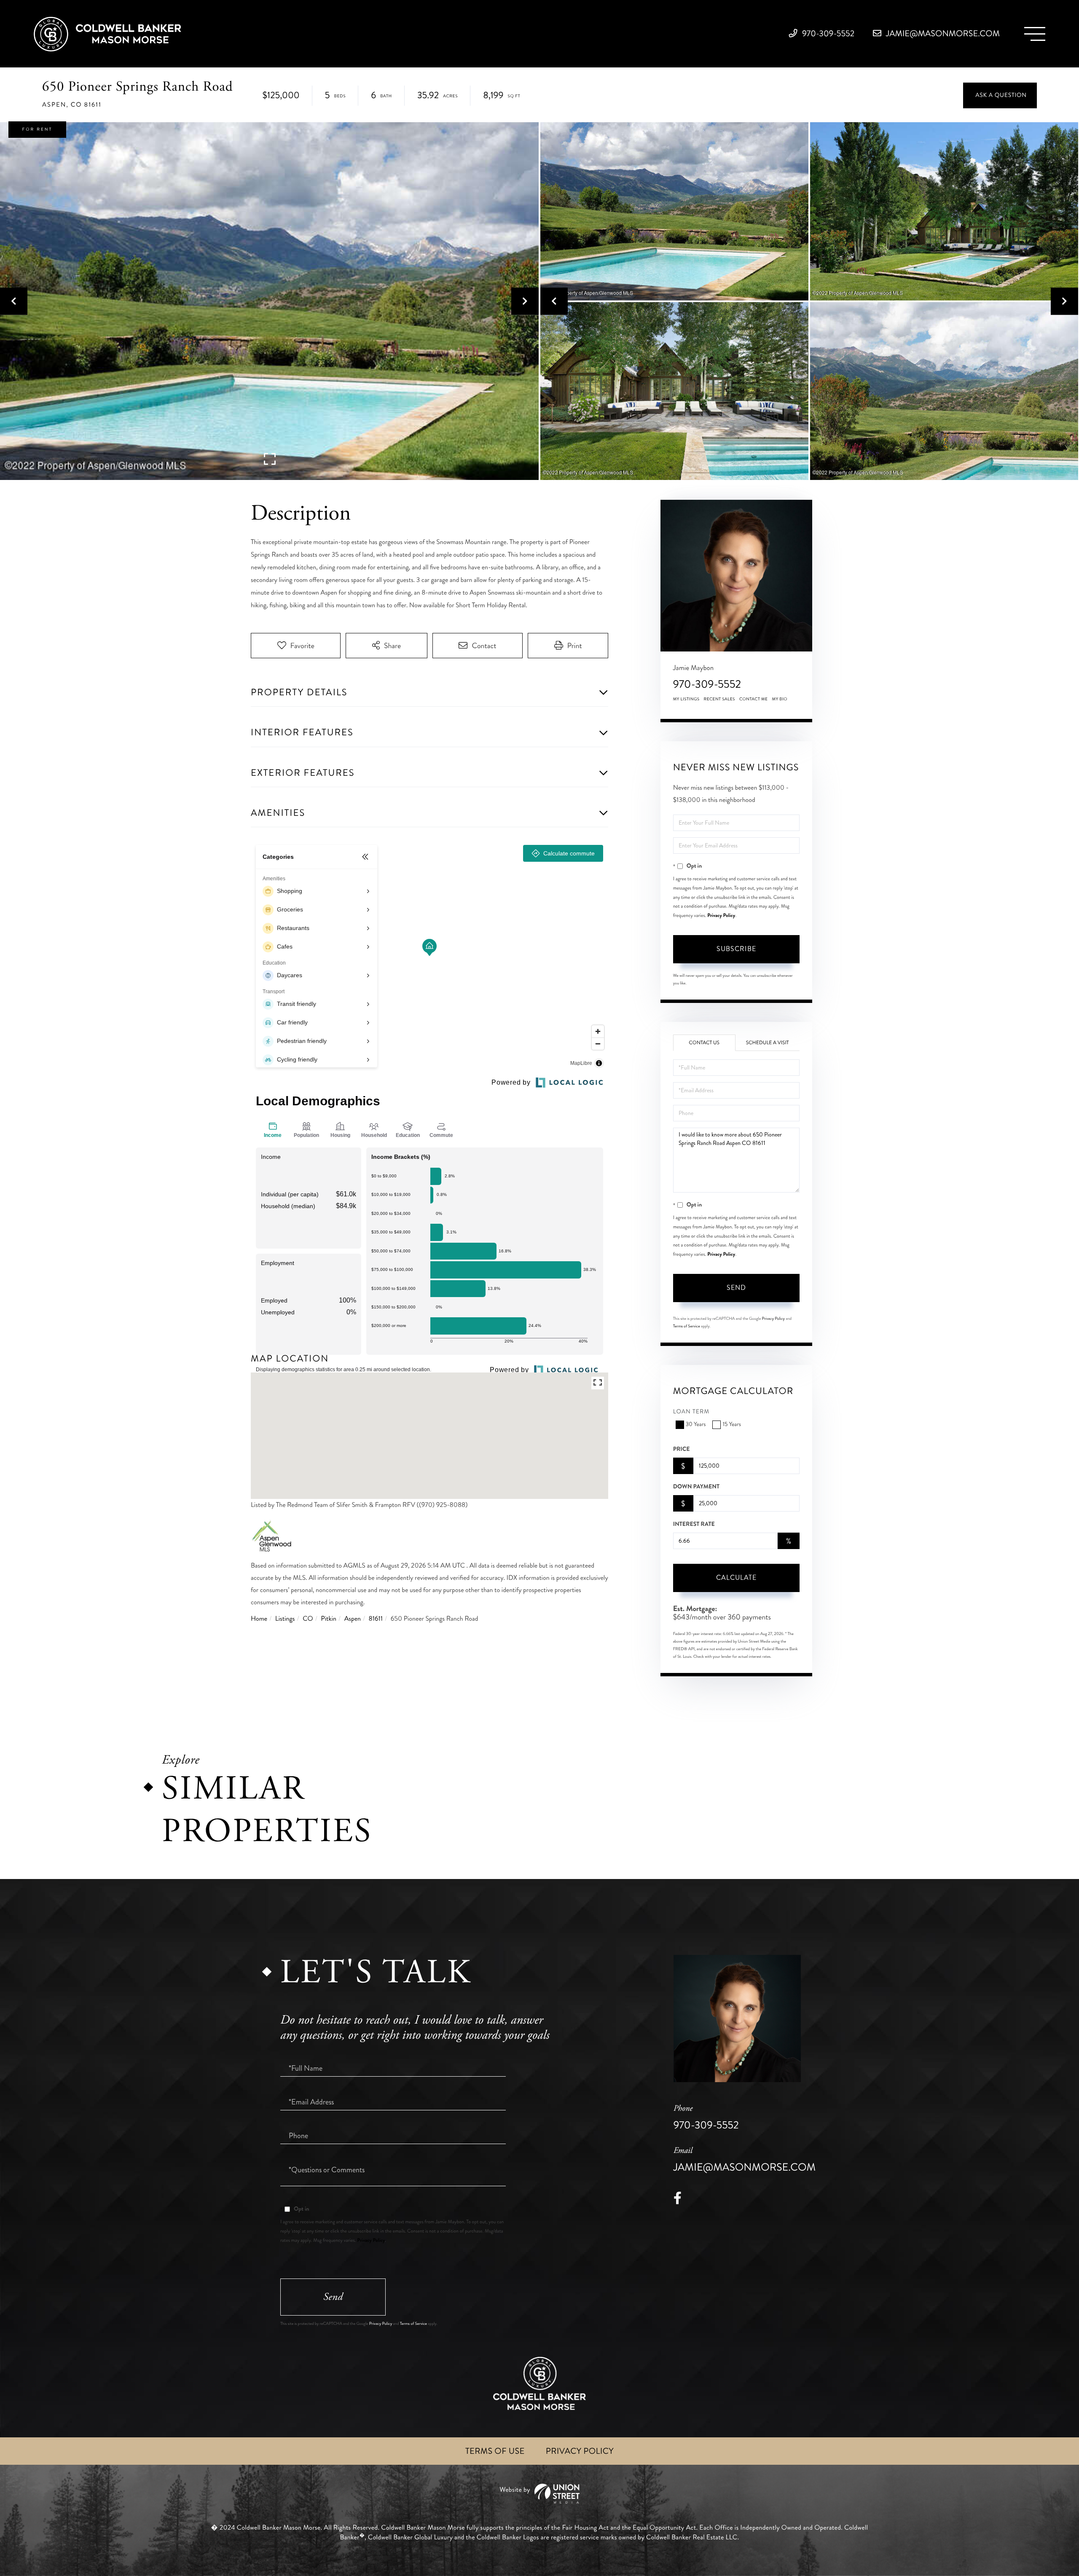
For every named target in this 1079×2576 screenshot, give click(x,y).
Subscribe (736, 949)
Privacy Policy (721, 915)
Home (259, 1619)
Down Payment (696, 1487)
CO (308, 1619)
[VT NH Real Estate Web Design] (539, 2494)
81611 (376, 1619)
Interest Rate (694, 1524)
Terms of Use (495, 2451)
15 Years (731, 1425)
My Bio (780, 699)
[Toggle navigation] (1035, 34)
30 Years (696, 1425)
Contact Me (754, 699)
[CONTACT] (1000, 95)
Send (736, 1288)
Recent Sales (719, 699)
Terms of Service (687, 1326)
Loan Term (691, 1412)
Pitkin (329, 1619)
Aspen (353, 1619)
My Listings (686, 699)
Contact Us (704, 1043)
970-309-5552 (828, 34)
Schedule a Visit (768, 1043)
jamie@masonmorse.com (942, 34)
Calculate (736, 1577)
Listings (285, 1619)
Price (682, 1449)
